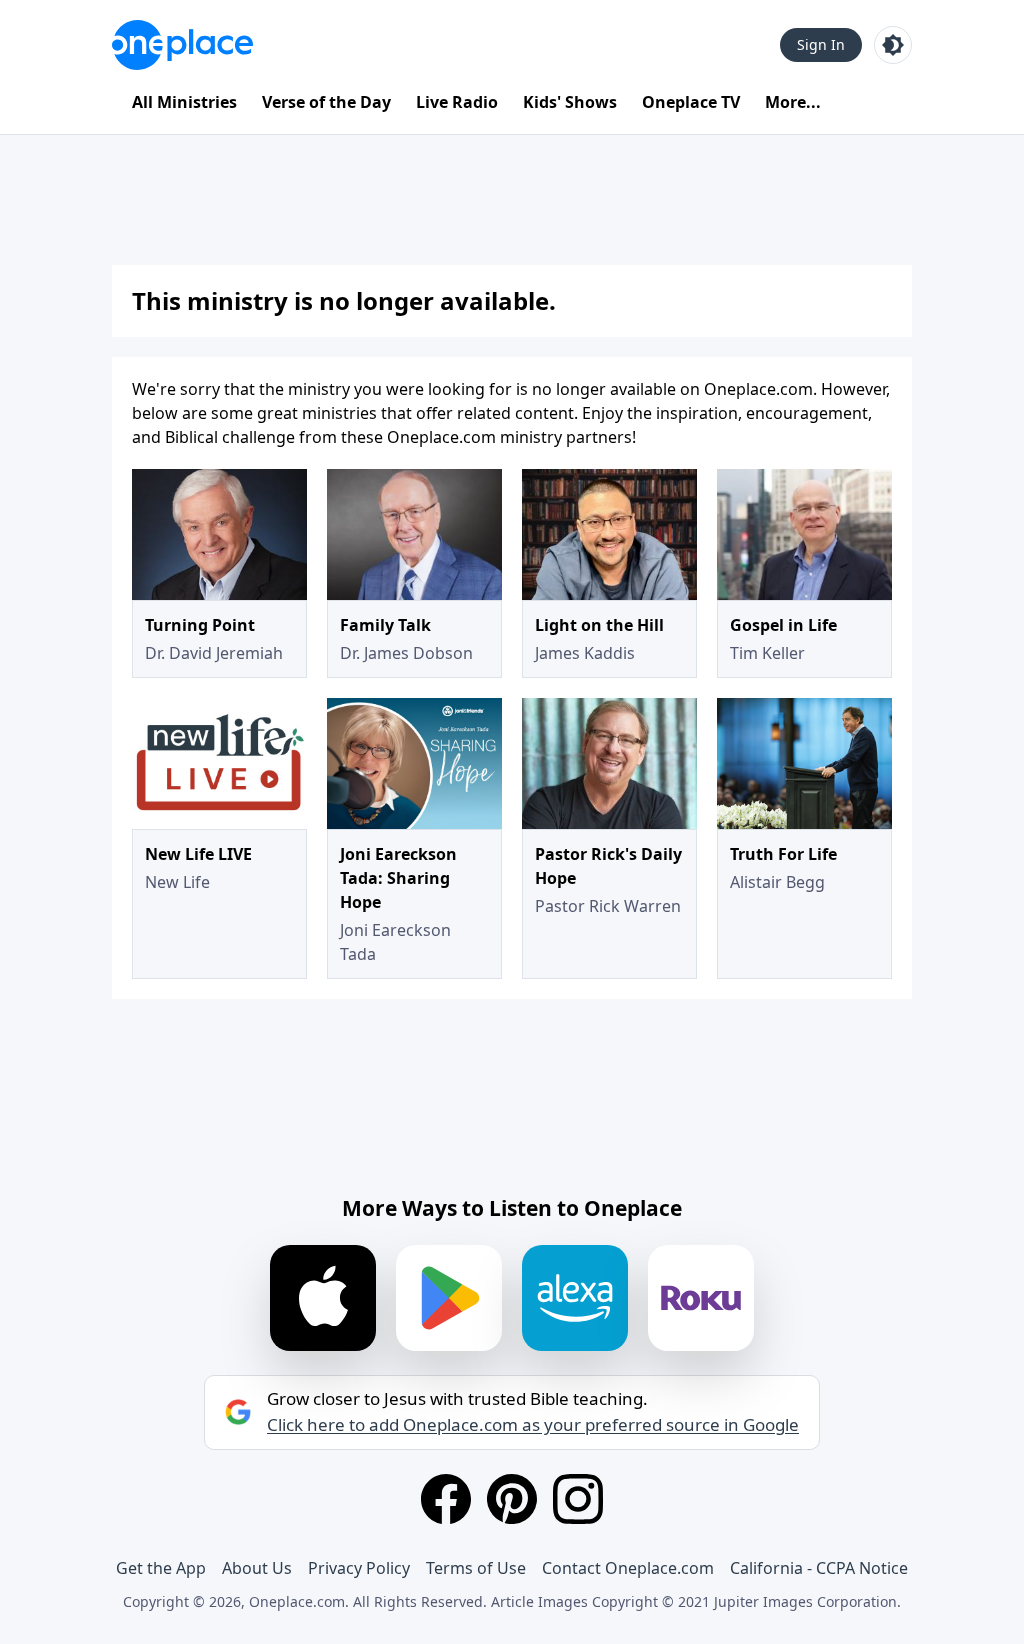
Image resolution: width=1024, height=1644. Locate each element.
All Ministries (184, 102)
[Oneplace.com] (182, 45)
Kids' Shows (570, 102)
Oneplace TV (691, 102)
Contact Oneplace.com (628, 1568)
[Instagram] (578, 1499)
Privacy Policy (359, 1568)
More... (793, 102)
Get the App (161, 1568)
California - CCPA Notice (819, 1568)
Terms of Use (476, 1568)
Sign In (821, 44)
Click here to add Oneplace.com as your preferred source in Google (533, 1425)
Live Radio (457, 102)
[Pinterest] (512, 1499)
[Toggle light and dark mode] (893, 45)
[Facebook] (446, 1499)
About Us (257, 1568)
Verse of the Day (326, 102)
